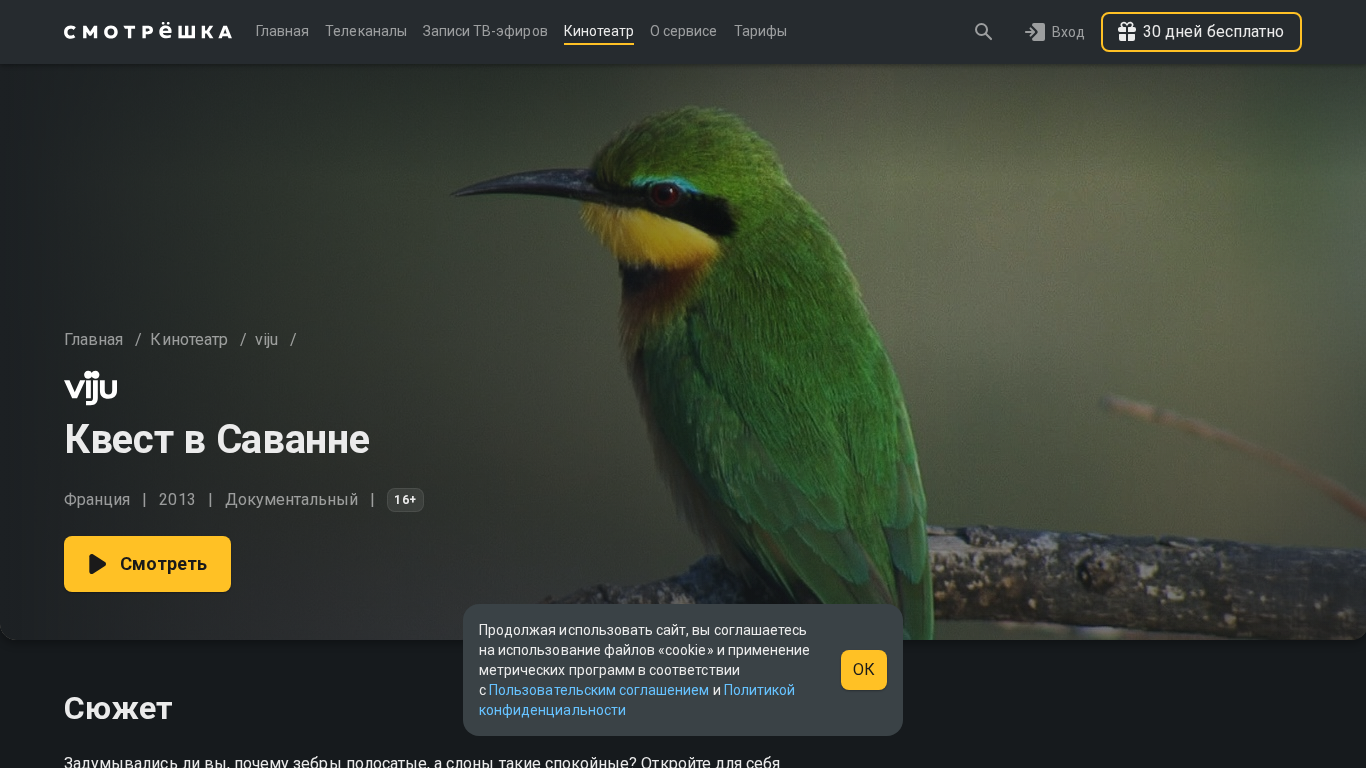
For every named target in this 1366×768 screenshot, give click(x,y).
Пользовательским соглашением (599, 690)
